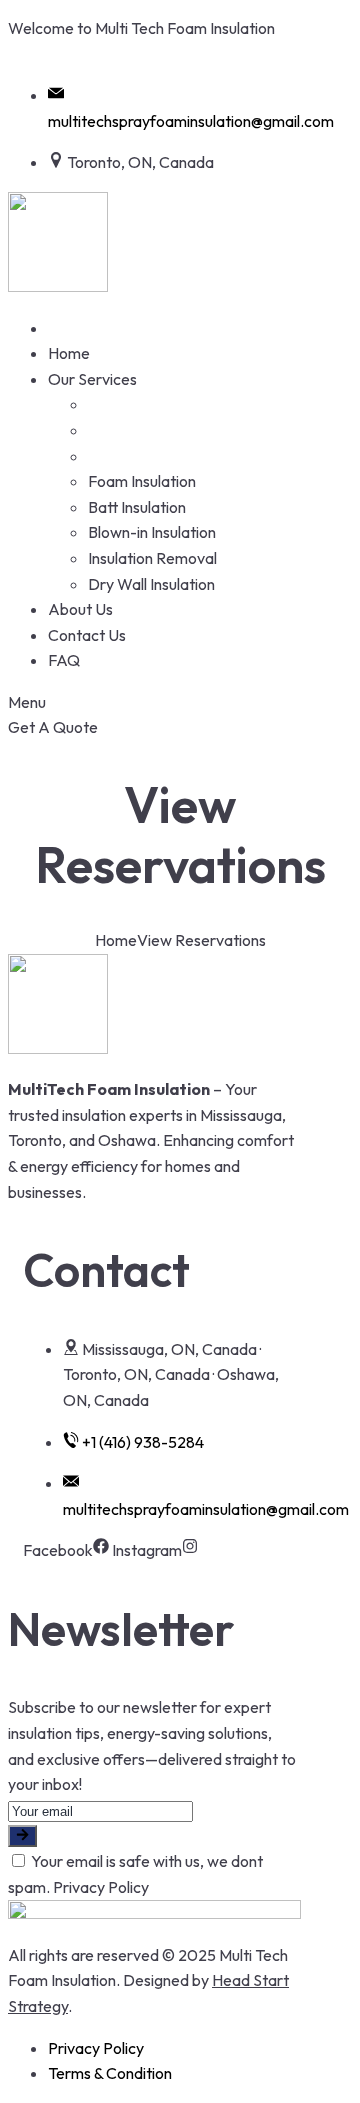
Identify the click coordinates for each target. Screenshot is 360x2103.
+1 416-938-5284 (83, 54)
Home (116, 940)
